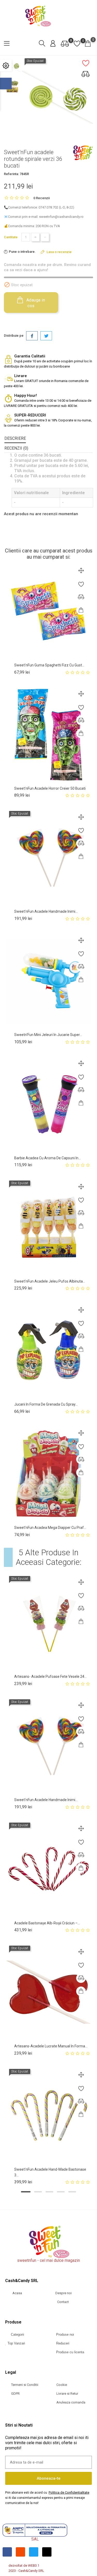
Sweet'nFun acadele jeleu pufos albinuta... (50, 1281)
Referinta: (11, 174)
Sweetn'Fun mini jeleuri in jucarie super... (48, 1035)
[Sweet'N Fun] (83, 153)
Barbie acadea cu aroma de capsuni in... (47, 1158)
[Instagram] (20, 2552)
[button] (26, 2192)
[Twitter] (34, 2552)
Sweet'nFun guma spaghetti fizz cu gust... (49, 665)
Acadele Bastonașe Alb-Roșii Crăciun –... (47, 1923)
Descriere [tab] (15, 438)
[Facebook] (7, 2552)
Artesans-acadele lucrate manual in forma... (51, 2046)
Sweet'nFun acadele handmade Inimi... (46, 911)
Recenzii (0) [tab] (16, 448)
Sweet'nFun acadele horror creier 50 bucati (50, 788)
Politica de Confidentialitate (69, 2492)
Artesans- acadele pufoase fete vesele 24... (50, 1676)
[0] (65, 44)
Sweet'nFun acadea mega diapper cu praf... (50, 1528)
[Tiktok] (47, 2552)
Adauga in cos (35, 303)
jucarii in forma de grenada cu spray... (46, 1404)
